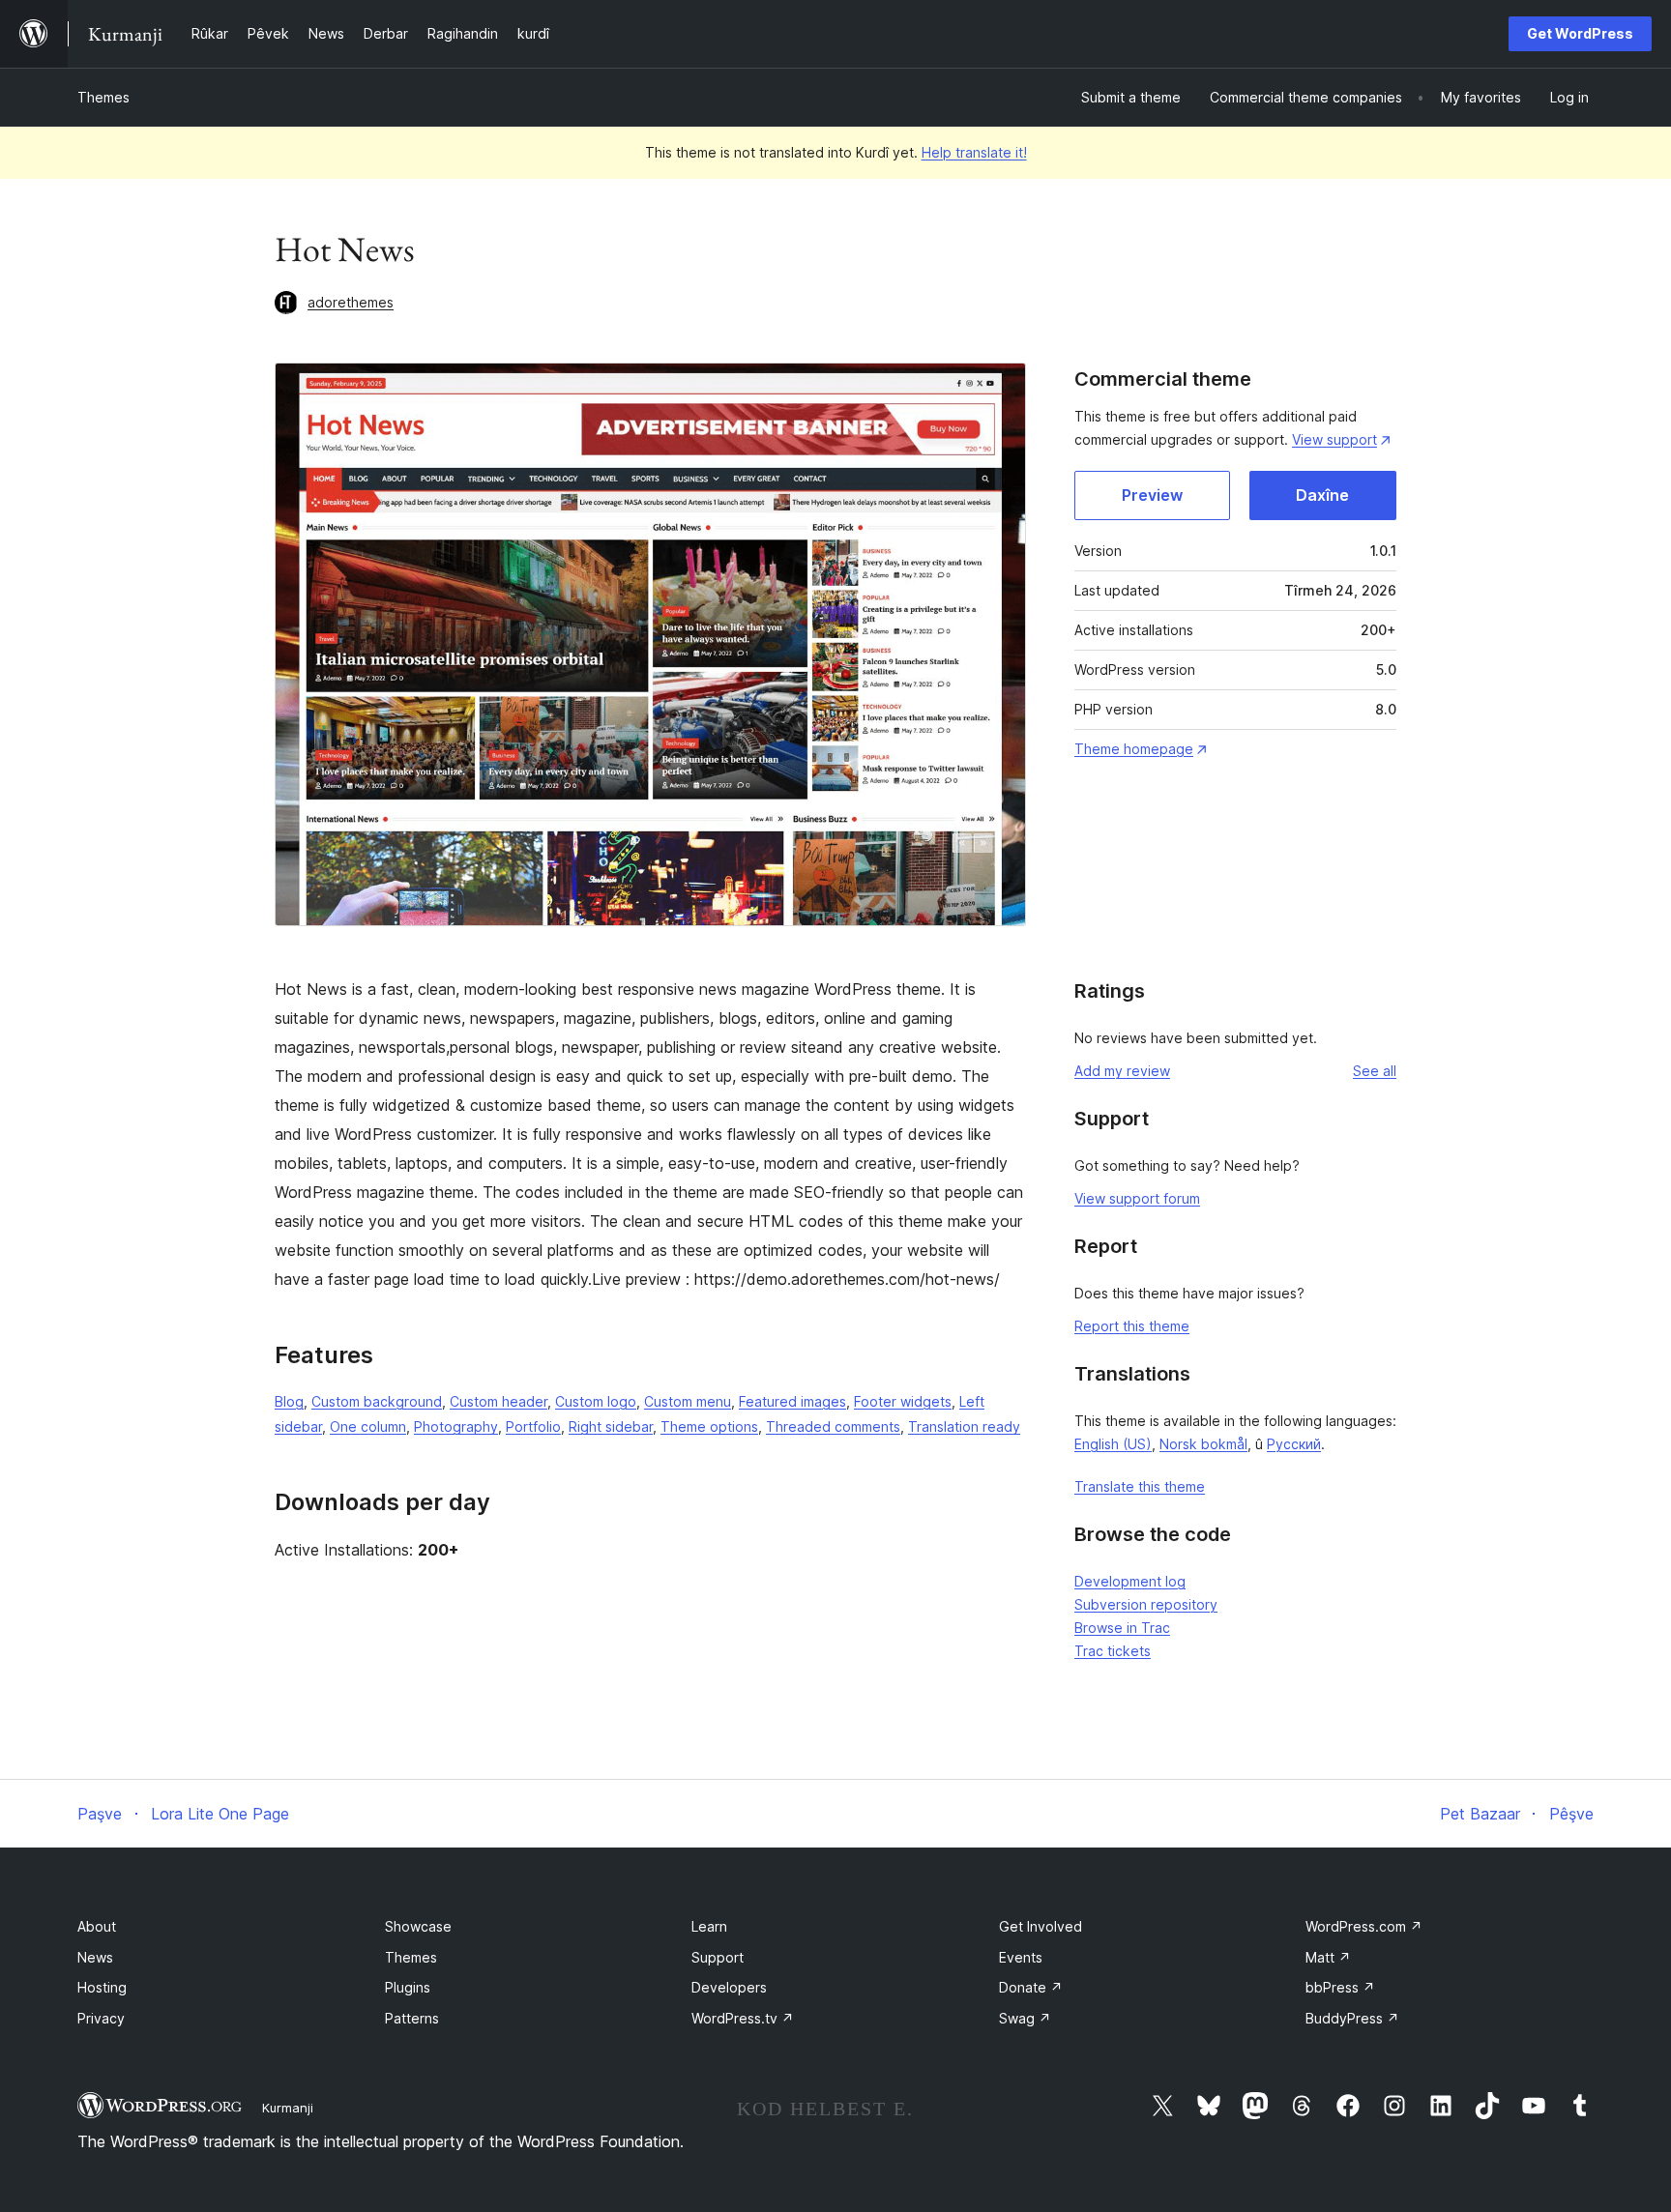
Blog (289, 1401)
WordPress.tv (743, 2018)
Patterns (412, 2018)
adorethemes (351, 302)
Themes (103, 97)
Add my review (1122, 1071)
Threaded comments (833, 1426)
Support (718, 1957)
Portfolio (533, 1426)
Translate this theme (1140, 1486)
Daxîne (1322, 495)
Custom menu (688, 1401)
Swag (1025, 2018)
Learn (709, 1926)
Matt (1328, 1957)
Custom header (498, 1401)
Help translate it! (974, 152)
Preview (1152, 495)
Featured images (792, 1401)
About (97, 1926)
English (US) (1113, 1444)
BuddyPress (1352, 2018)
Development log (1130, 1581)
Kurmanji (288, 2108)
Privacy (101, 2018)
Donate (1031, 1987)
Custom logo (596, 1401)
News (95, 1957)
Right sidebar (611, 1426)
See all (1375, 1071)
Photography (456, 1426)
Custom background (377, 1401)
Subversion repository (1146, 1604)
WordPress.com (1364, 1926)
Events (1021, 1957)
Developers (729, 1987)
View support (1334, 439)
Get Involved (1041, 1926)
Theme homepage (1134, 749)
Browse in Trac (1122, 1628)
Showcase (418, 1926)
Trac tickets (1113, 1651)
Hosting (102, 1987)
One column (368, 1426)
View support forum (1137, 1198)
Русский (1294, 1444)
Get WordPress (1580, 33)
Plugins (408, 1987)
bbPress (1340, 1987)
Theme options (709, 1426)
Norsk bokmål (1203, 1444)
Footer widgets (903, 1401)
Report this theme (1132, 1326)
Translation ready (964, 1426)
